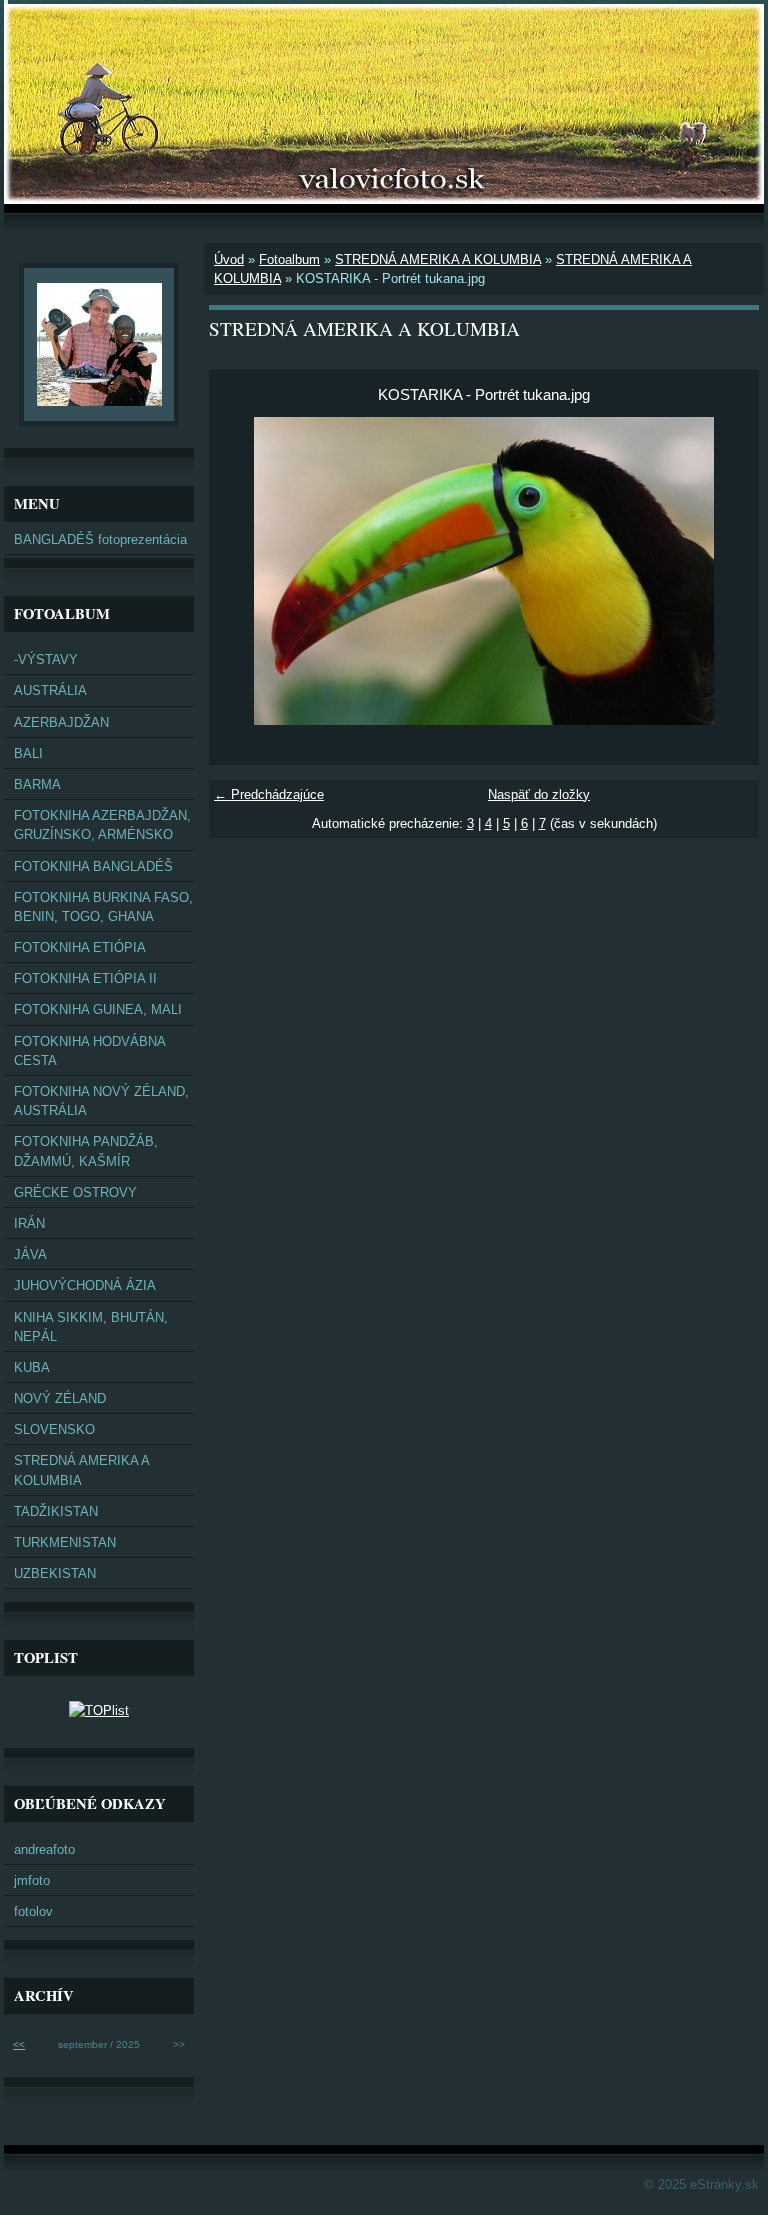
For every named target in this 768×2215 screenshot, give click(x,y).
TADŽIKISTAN (56, 1511)
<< (19, 2044)
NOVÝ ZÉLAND (60, 1398)
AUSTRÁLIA (50, 690)
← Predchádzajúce (269, 794)
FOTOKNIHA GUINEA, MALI (98, 1009)
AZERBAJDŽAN (61, 722)
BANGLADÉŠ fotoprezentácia (100, 539)
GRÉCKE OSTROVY (75, 1192)
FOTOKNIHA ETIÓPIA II (85, 978)
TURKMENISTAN (65, 1542)
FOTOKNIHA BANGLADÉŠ (93, 866)
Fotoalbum (289, 259)
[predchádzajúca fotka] (241, 571)
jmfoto (32, 1880)
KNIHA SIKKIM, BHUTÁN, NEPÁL (91, 1327)
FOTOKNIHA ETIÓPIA (80, 947)
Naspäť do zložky (539, 794)
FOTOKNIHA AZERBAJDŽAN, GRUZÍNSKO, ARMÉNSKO (102, 825)
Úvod (229, 259)
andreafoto (44, 1849)
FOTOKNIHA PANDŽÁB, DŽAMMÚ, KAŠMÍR (86, 1151)
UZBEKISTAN (55, 1573)
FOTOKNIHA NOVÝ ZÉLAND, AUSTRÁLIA (101, 1101)
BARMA (37, 784)
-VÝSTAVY (46, 659)
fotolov (33, 1911)
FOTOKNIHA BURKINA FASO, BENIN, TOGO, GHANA (103, 907)
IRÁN (29, 1223)
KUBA (32, 1367)
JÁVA (30, 1254)
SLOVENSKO (54, 1429)
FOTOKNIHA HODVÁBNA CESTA (90, 1051)
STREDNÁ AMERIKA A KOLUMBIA (438, 259)
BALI (28, 753)
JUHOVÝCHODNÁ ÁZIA (85, 1285)
